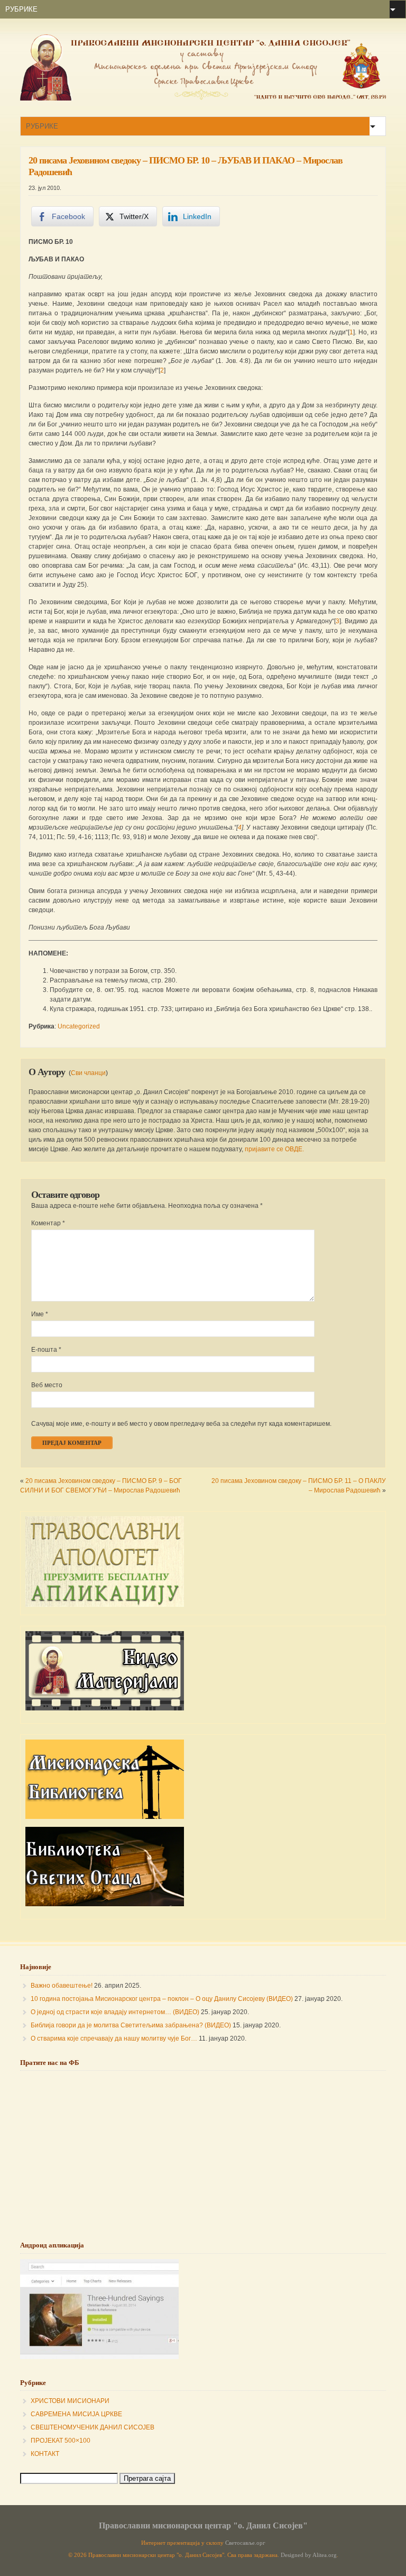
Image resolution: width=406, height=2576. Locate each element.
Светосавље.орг (245, 2543)
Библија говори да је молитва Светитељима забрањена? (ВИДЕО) (131, 2025)
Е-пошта (46, 1350)
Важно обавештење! (62, 1986)
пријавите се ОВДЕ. (274, 1149)
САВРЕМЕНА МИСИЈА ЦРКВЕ (76, 2414)
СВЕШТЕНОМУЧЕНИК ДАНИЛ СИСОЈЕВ (93, 2427)
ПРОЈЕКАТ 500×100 (61, 2441)
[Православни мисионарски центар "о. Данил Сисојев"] (203, 98)
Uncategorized (79, 1026)
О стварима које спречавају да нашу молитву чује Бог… (114, 2038)
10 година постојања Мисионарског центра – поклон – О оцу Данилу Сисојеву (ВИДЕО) (162, 1999)
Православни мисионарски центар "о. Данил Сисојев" (203, 2525)
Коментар (48, 1223)
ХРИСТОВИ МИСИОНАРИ (70, 2401)
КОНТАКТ (45, 2454)
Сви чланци (88, 1073)
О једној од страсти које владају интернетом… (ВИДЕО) (115, 2012)
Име (40, 1314)
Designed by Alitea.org (309, 2555)
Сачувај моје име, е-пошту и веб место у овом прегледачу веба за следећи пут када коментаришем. (181, 1424)
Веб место (47, 1385)
